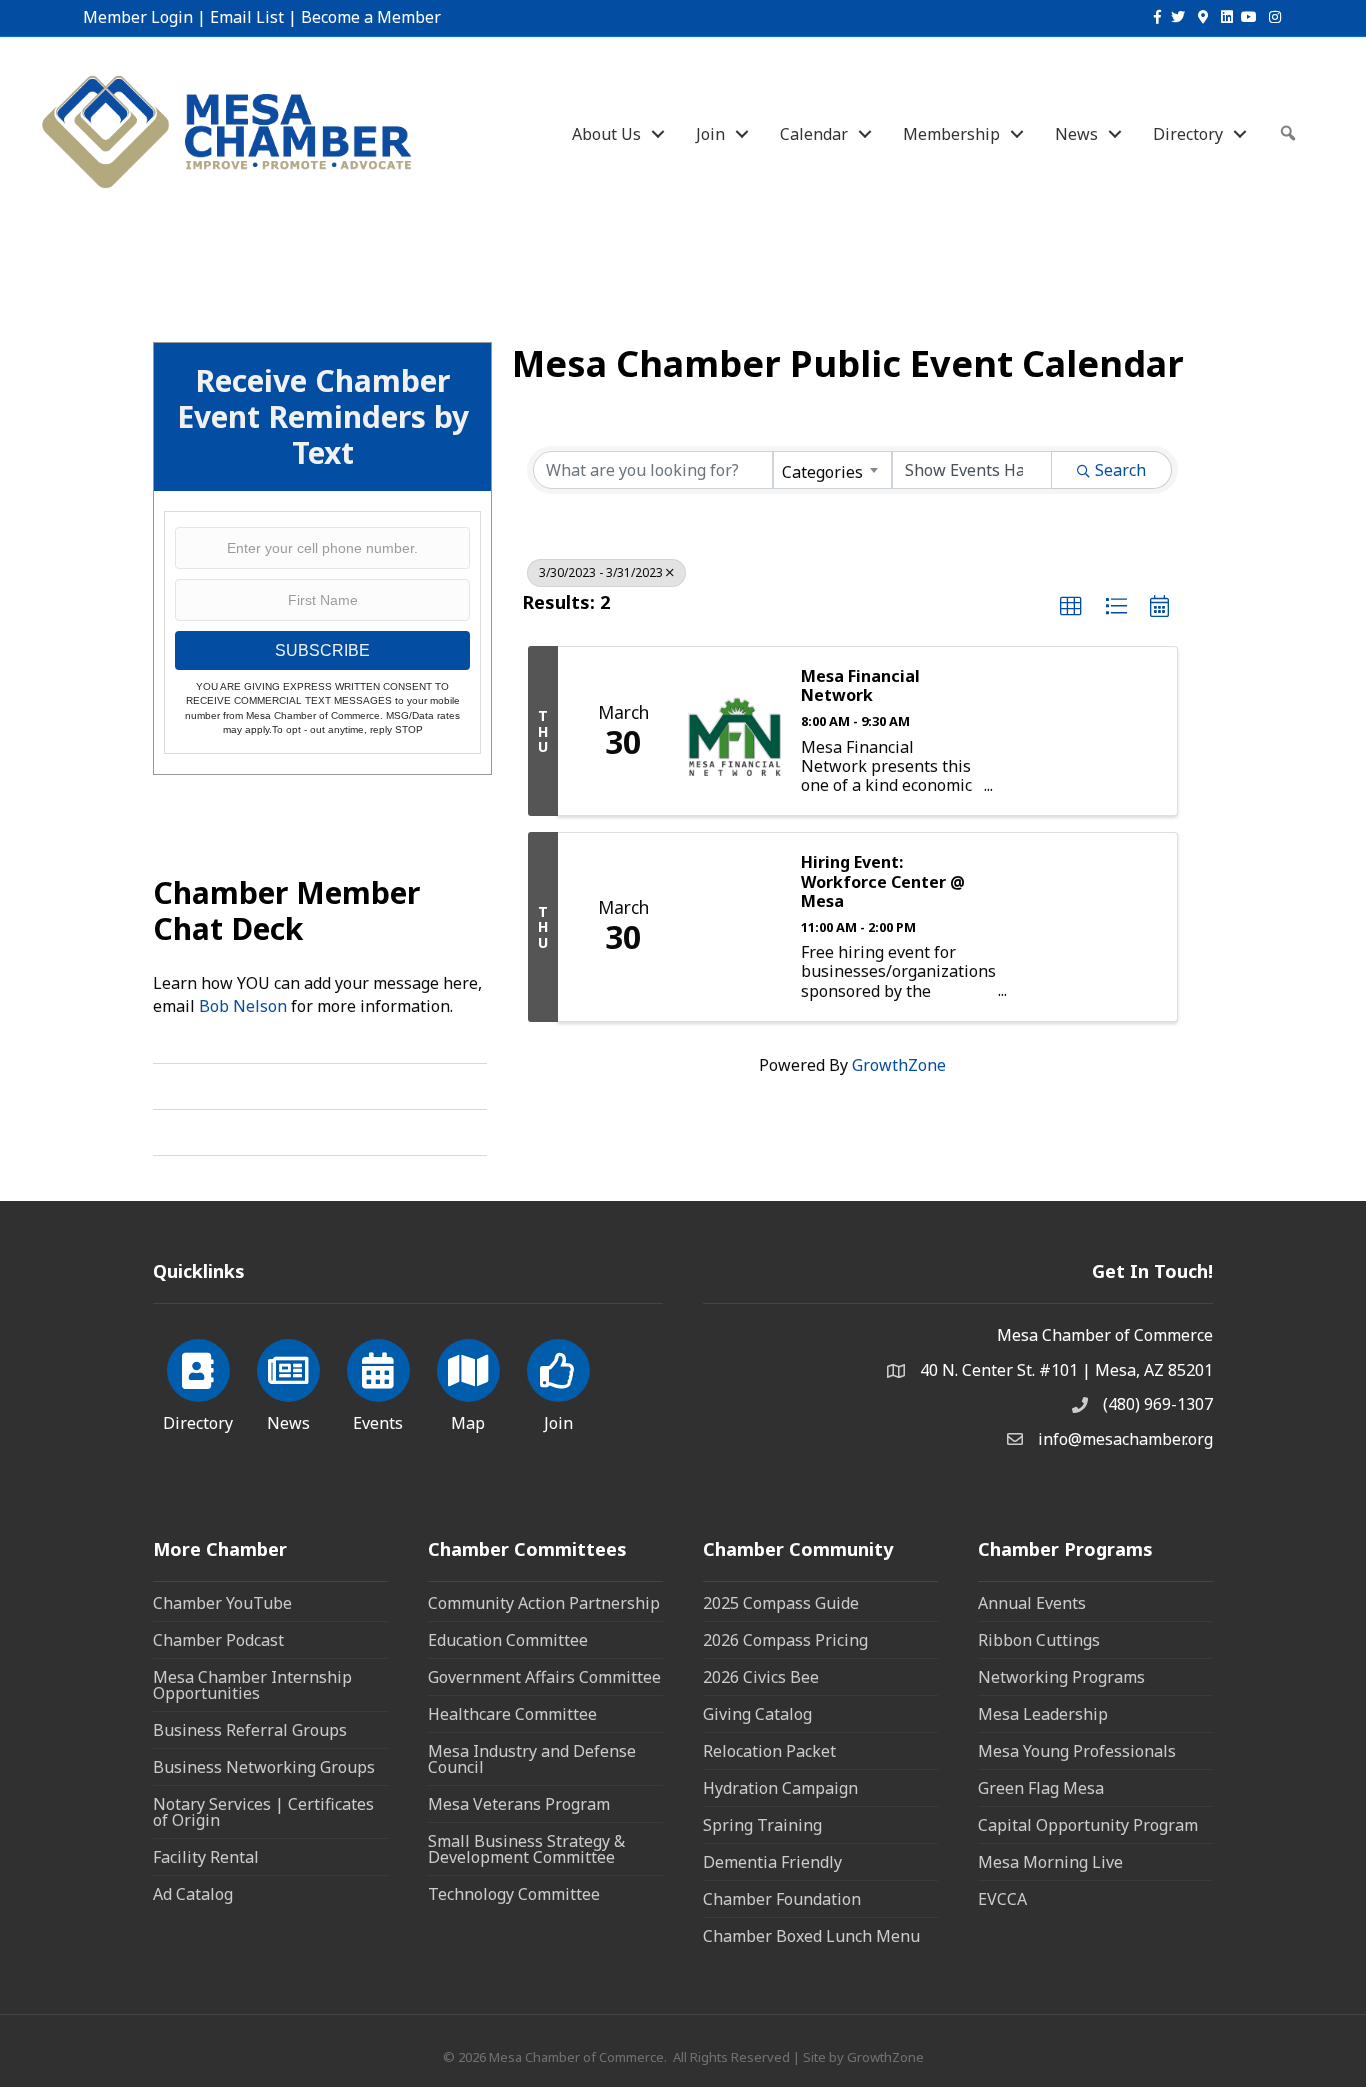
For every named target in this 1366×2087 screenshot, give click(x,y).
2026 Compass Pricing (785, 1640)
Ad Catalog (193, 1894)
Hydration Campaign (780, 1788)
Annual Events (1032, 1603)
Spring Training (762, 1825)
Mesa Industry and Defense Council (532, 1759)
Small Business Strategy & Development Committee (526, 1849)
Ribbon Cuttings (1039, 1640)
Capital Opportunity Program (1088, 1825)
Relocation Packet (769, 1751)
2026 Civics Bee (761, 1677)
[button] (1071, 607)
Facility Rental (206, 1857)
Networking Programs (1061, 1677)
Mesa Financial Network (860, 686)
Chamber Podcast (218, 1640)
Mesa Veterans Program (519, 1804)
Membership (951, 134)
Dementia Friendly (772, 1862)
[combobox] (832, 470)
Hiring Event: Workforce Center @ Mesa (883, 882)
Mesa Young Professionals (1077, 1751)
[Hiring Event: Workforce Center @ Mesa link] (734, 926)
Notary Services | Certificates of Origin (263, 1812)
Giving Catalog (757, 1714)
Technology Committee (514, 1894)
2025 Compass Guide (781, 1603)
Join (710, 134)
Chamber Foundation (782, 1899)
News (1076, 134)
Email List (247, 17)
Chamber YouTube (222, 1603)
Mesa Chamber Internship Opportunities (252, 1685)
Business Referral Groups (250, 1730)
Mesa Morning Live (1050, 1862)
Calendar (814, 134)
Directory (1188, 134)
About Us (606, 134)
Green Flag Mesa (1041, 1788)
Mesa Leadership (1043, 1714)
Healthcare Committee (512, 1714)
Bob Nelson (243, 1006)
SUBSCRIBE (322, 650)
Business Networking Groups (264, 1767)
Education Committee (508, 1640)
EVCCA (1002, 1899)
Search (1120, 470)
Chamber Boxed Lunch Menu (811, 1936)
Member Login (138, 17)
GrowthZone (899, 1065)
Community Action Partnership (544, 1603)
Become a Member (371, 17)
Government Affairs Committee (544, 1677)
